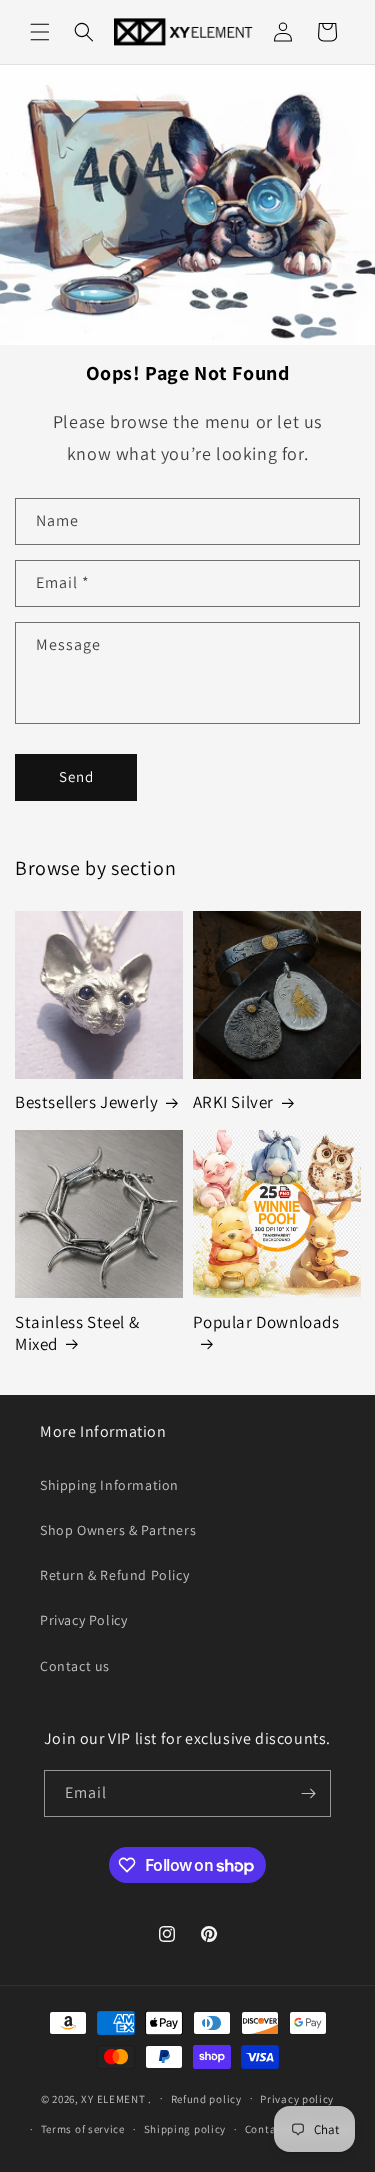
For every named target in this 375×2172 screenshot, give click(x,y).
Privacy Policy (83, 1620)
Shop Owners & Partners (118, 1530)
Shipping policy (185, 2129)
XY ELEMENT (113, 2098)
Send (76, 776)
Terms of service (83, 2129)
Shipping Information (109, 1485)
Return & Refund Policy (114, 1575)
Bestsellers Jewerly (86, 1102)
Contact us (75, 1666)
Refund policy (206, 2099)
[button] (40, 32)
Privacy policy (297, 2099)
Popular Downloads (266, 1322)
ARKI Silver (234, 1102)
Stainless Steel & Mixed (77, 1333)
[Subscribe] (308, 1793)
